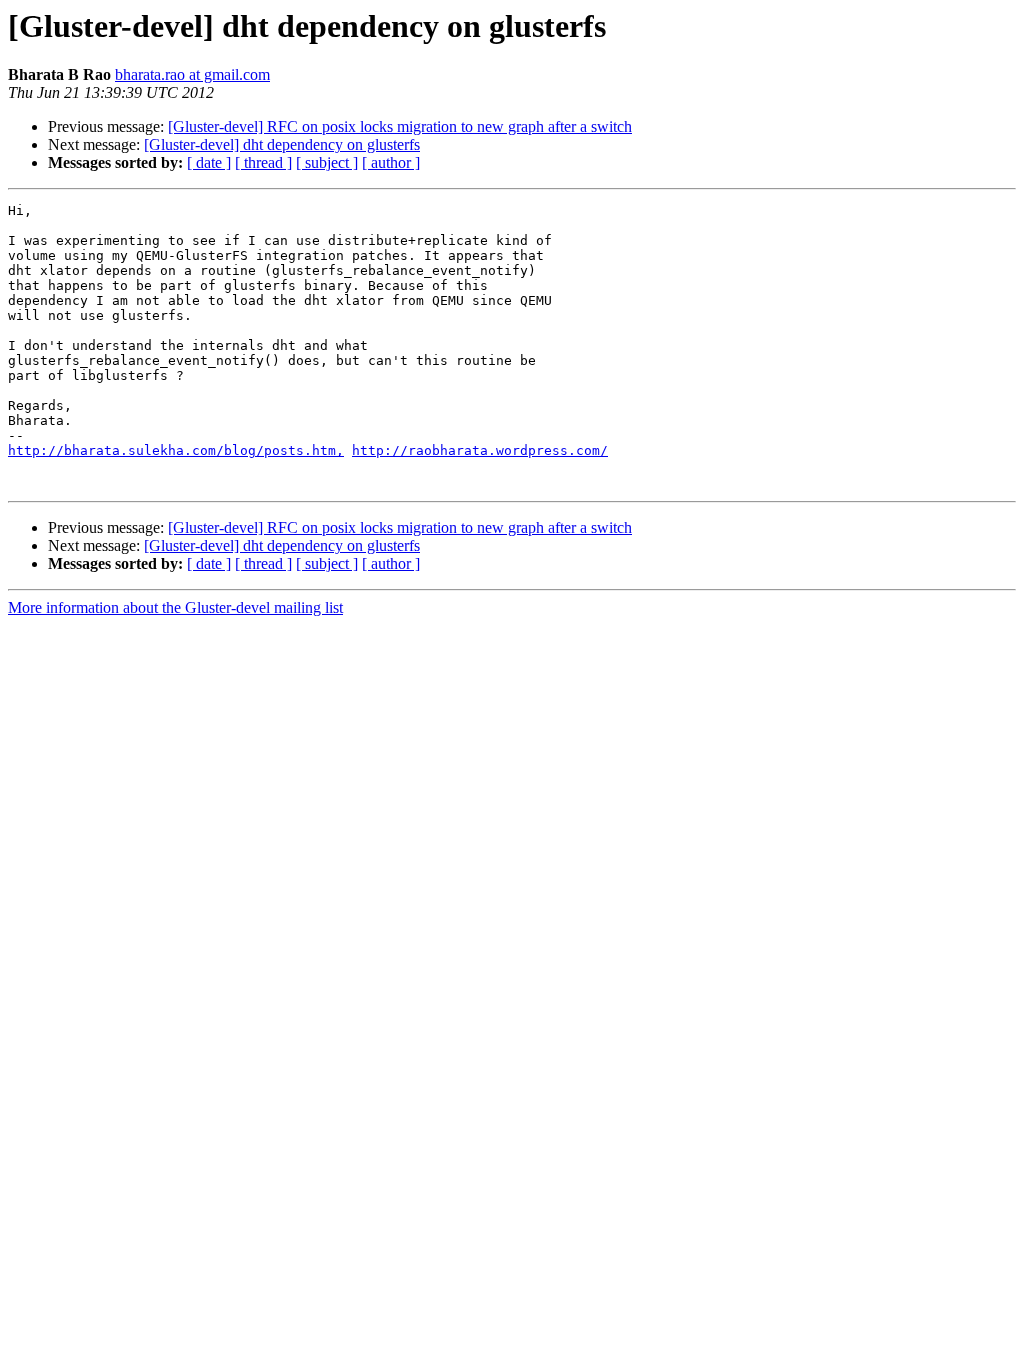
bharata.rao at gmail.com (192, 74)
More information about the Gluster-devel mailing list (175, 607)
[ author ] (391, 162)
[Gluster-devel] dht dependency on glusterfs (282, 144)
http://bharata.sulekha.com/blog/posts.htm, (176, 450)
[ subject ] (327, 162)
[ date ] (209, 162)
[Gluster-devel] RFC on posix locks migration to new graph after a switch (400, 126)
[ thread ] (263, 162)
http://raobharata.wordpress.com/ (480, 450)
